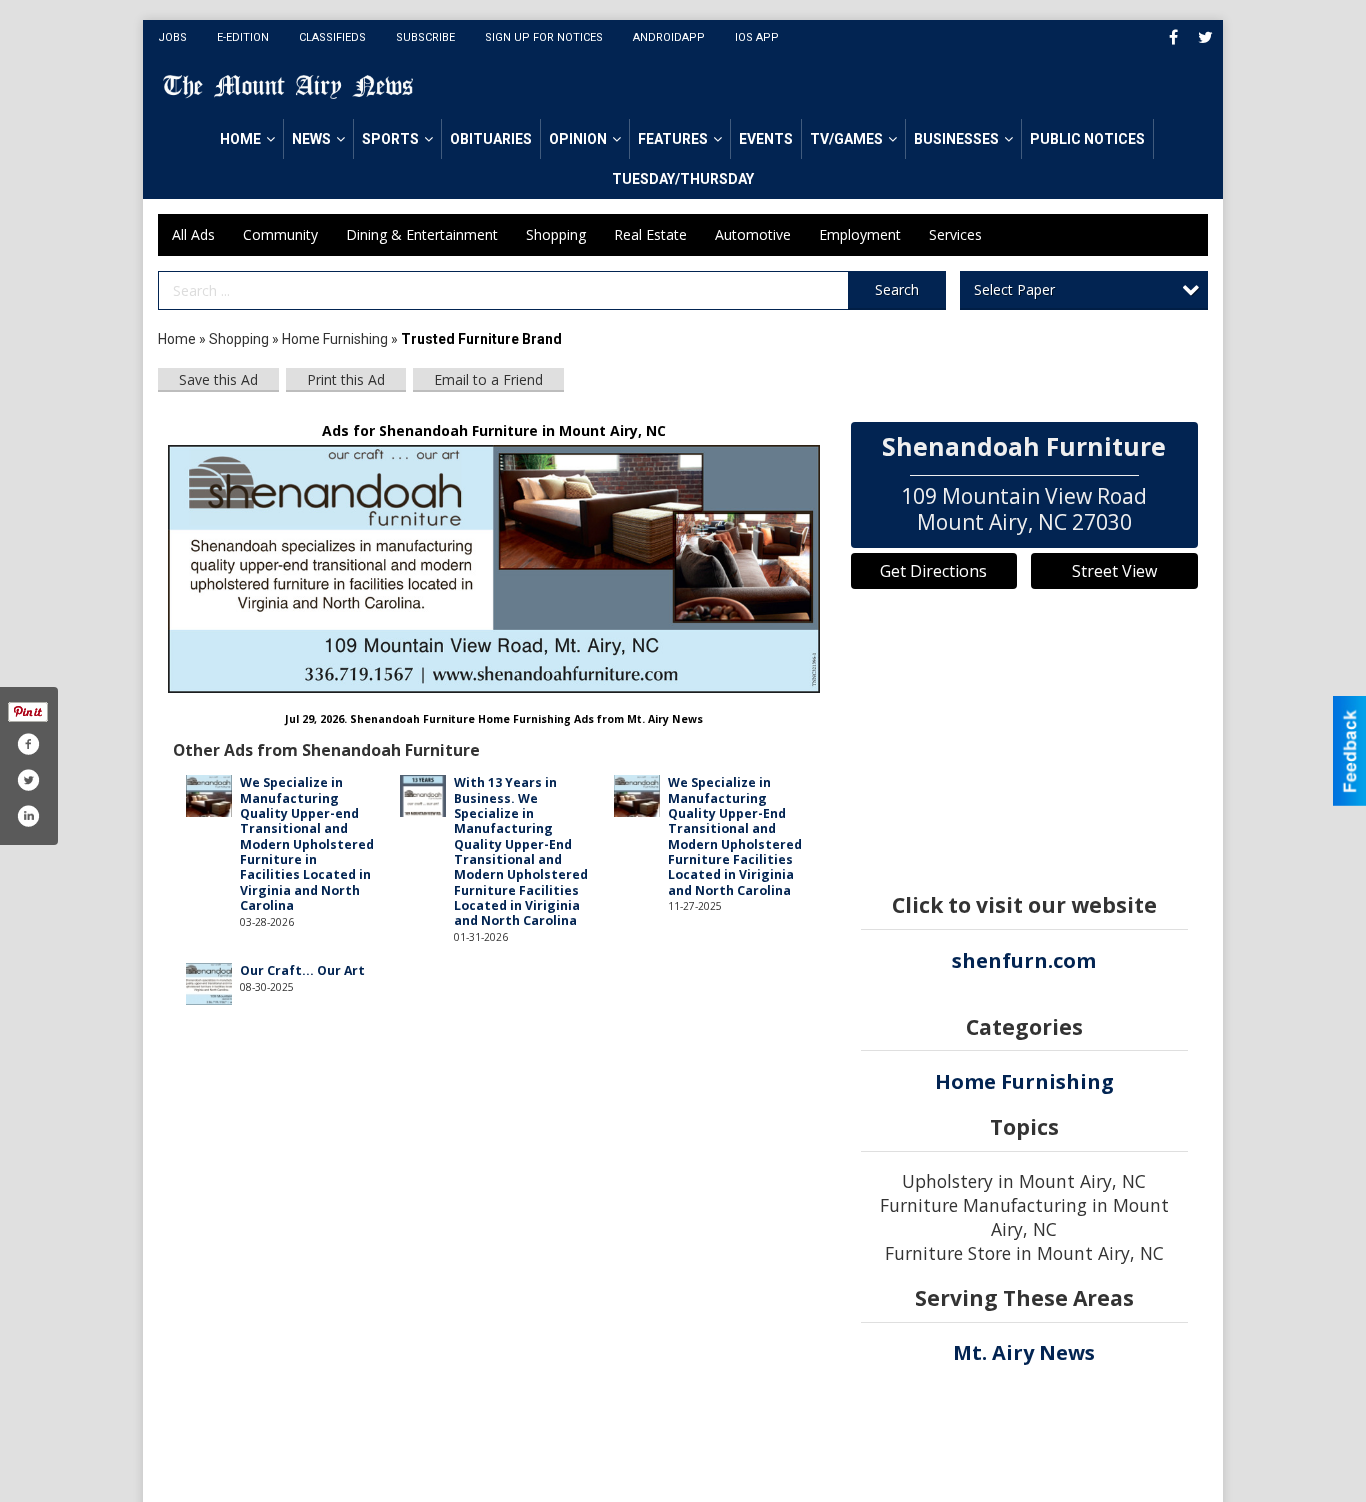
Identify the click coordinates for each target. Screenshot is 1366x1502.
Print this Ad (346, 379)
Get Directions (933, 571)
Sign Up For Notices (544, 37)
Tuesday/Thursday (683, 179)
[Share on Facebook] (28, 744)
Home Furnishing (335, 339)
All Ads (193, 234)
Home (240, 139)
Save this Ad (218, 379)
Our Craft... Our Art (302, 970)
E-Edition (243, 37)
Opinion (578, 139)
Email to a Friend (488, 379)
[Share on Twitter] (28, 780)
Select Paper (1014, 289)
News (311, 139)
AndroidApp (669, 37)
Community (280, 234)
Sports (390, 139)
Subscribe (425, 37)
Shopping (556, 234)
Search (897, 289)
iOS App (757, 37)
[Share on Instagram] (28, 816)
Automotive (753, 234)
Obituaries (491, 139)
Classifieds (332, 37)
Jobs (172, 37)
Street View (1114, 571)
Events (766, 139)
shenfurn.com (1024, 960)
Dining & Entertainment (422, 234)
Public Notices (1087, 139)
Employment (860, 234)
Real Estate (650, 234)
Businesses (956, 139)
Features (673, 139)
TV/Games (846, 139)
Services (955, 234)
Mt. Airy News (1024, 1352)
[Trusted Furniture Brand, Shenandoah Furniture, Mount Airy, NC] (494, 569)
